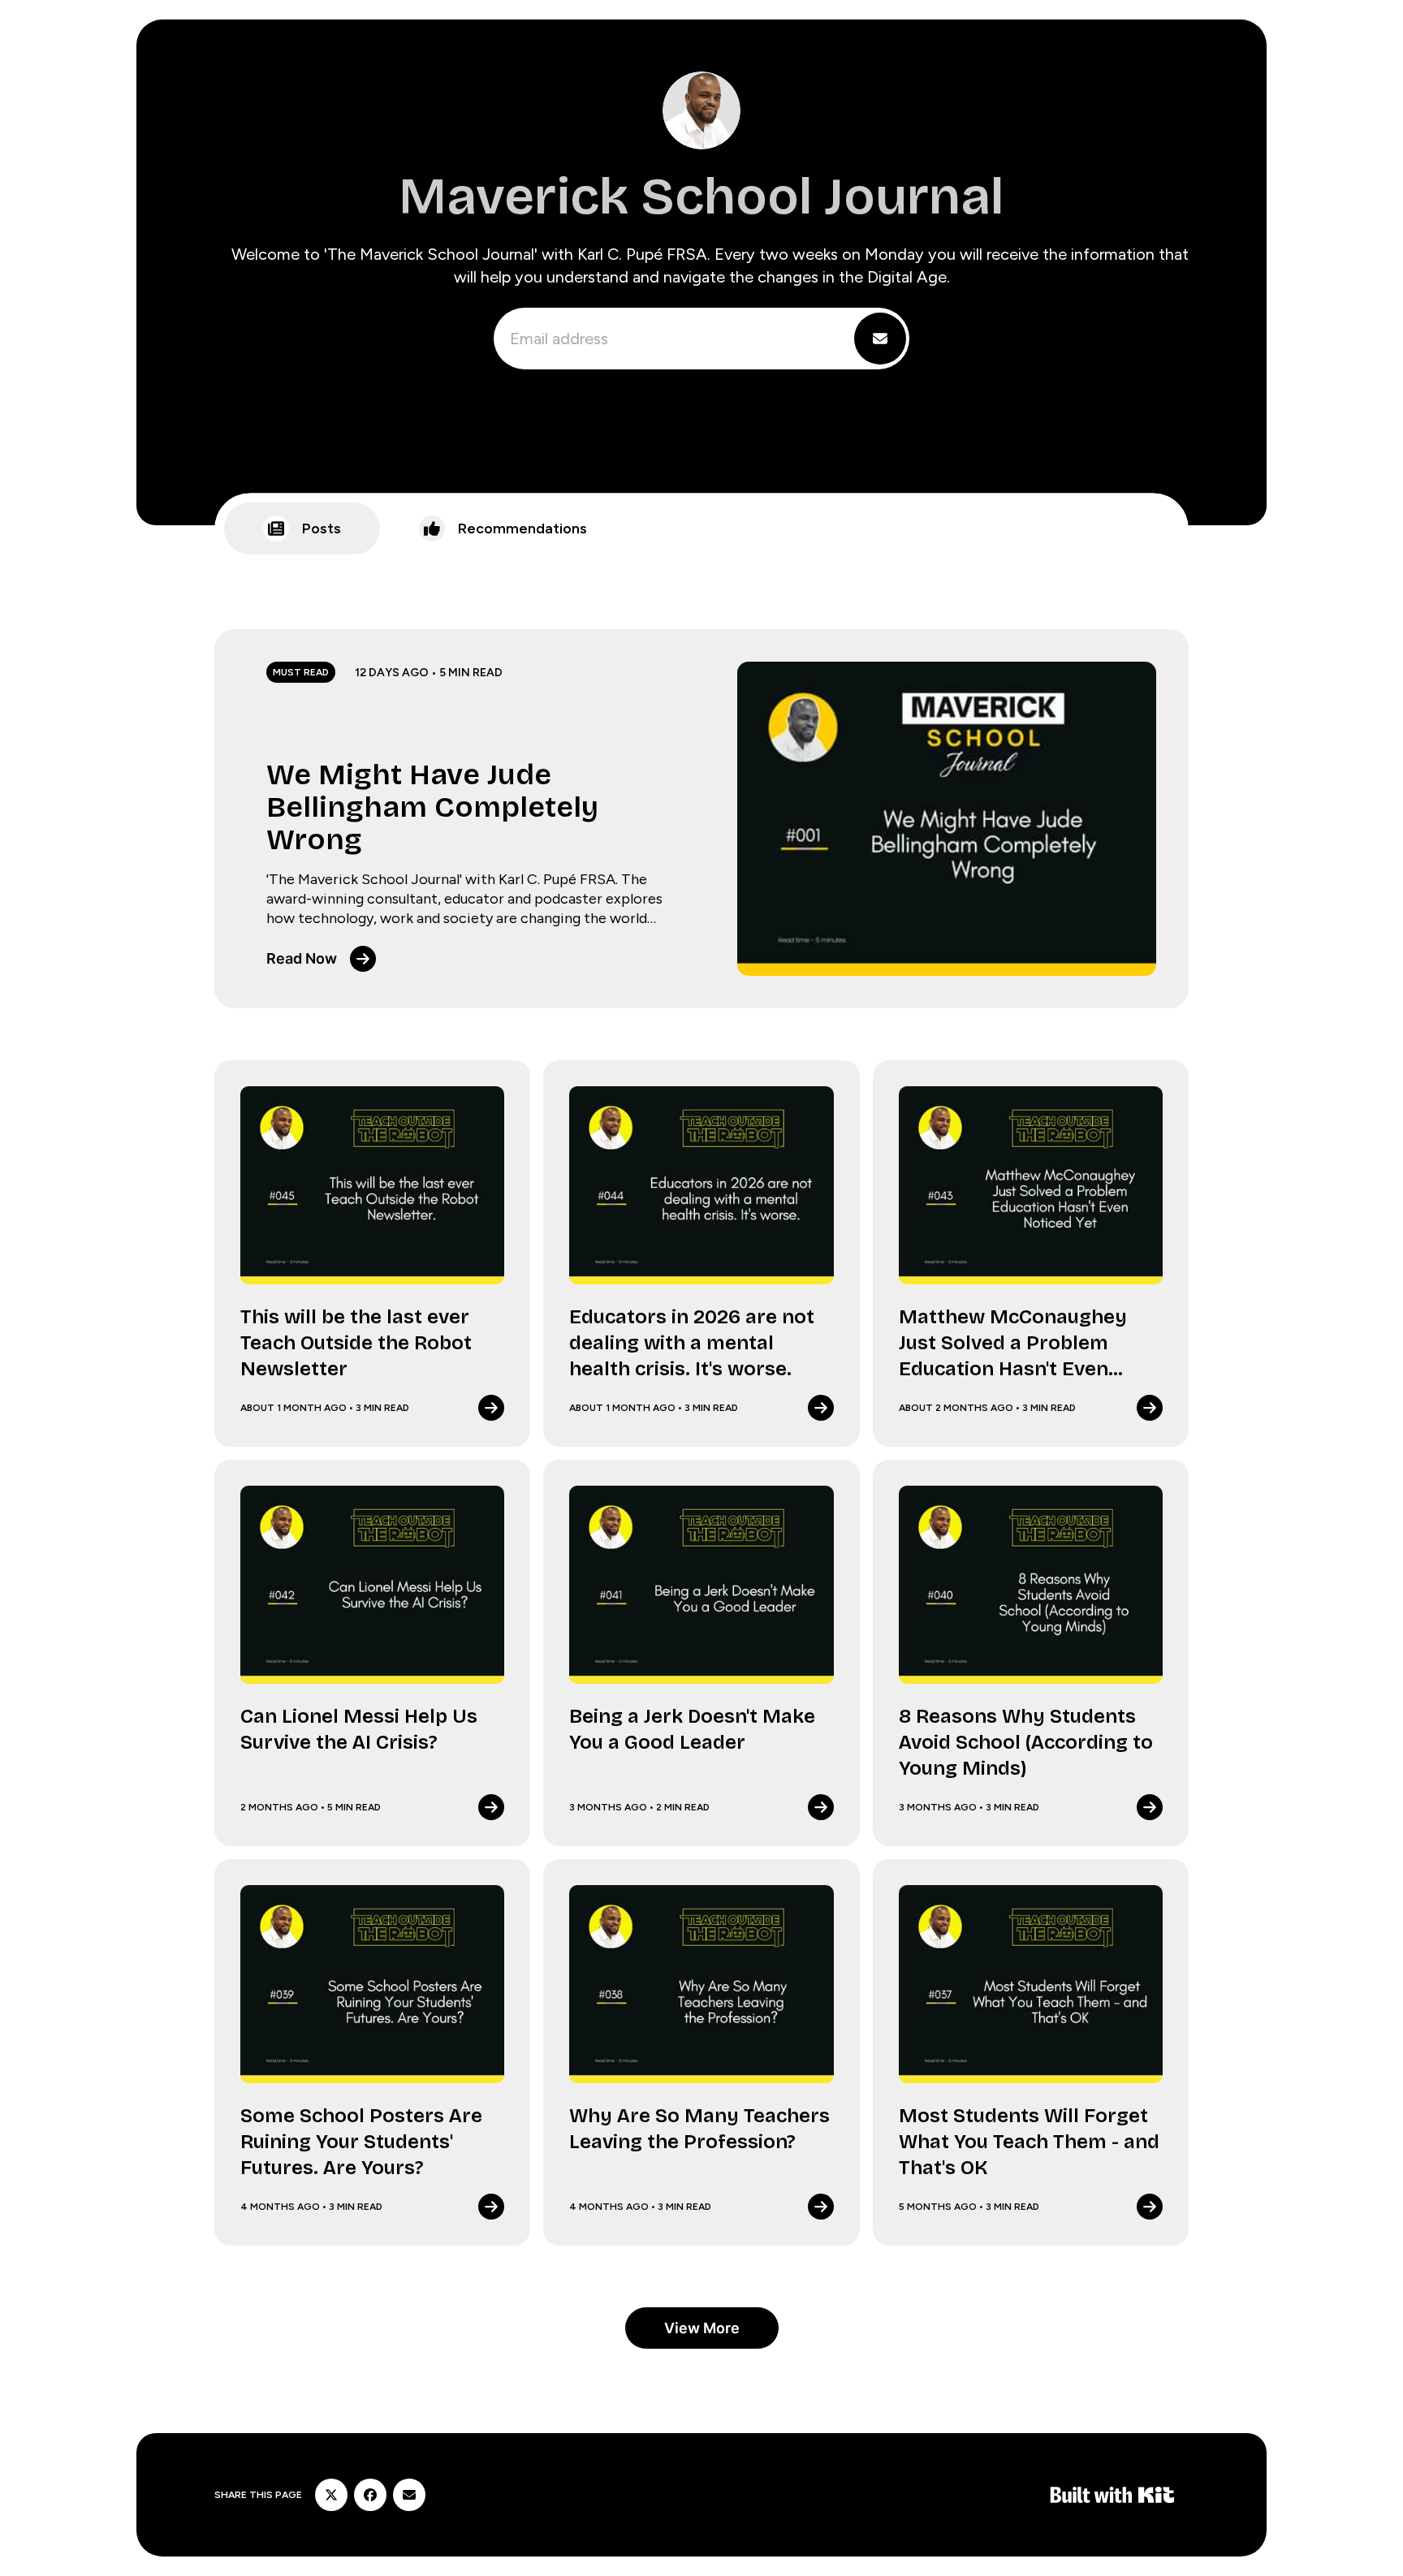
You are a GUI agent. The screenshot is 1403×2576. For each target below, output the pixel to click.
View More (702, 2328)
